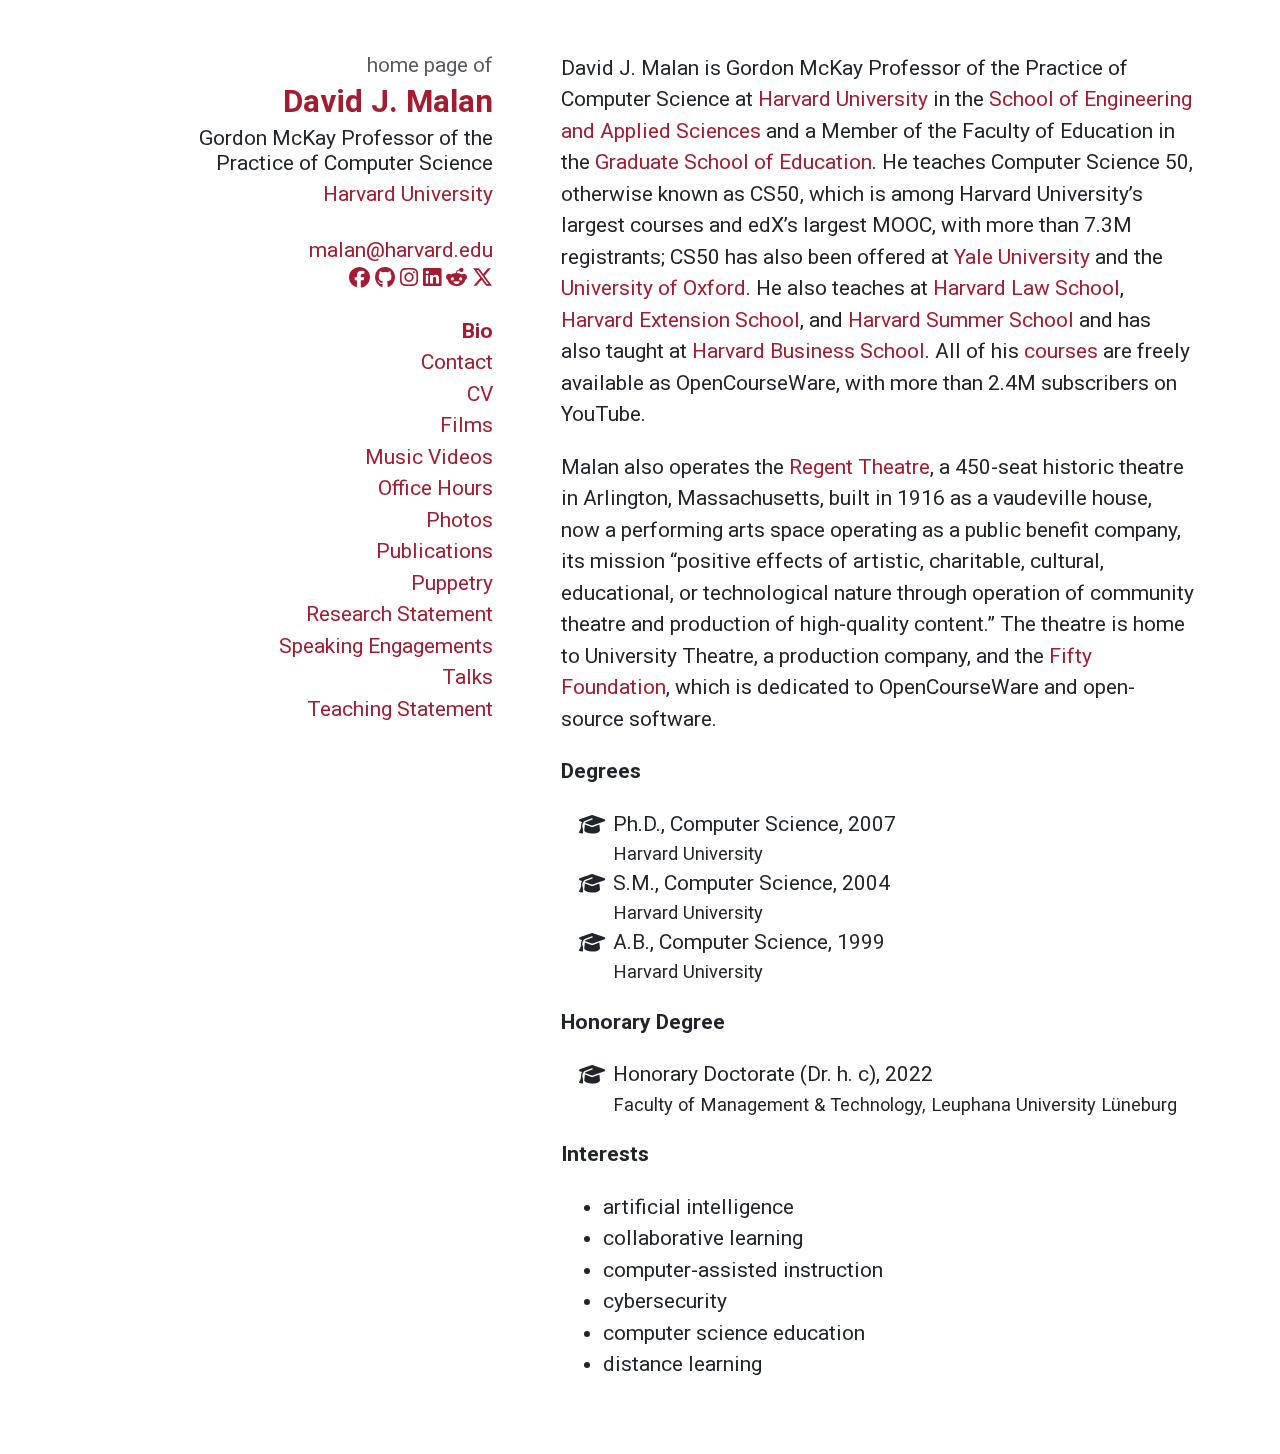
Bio (477, 331)
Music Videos (429, 457)
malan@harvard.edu (401, 250)
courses (1061, 351)
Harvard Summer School (961, 320)
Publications (434, 551)
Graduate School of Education (733, 162)
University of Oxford (653, 288)
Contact (457, 362)
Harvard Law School (1026, 288)
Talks (467, 677)
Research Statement (399, 614)
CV (480, 394)
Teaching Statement (400, 709)
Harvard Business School (808, 351)
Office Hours (435, 488)
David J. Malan (388, 101)
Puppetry (452, 583)
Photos (459, 520)
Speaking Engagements (386, 646)
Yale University (1022, 257)
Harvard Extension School (680, 320)
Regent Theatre (859, 467)
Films (466, 425)
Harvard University (408, 194)
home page (417, 65)
